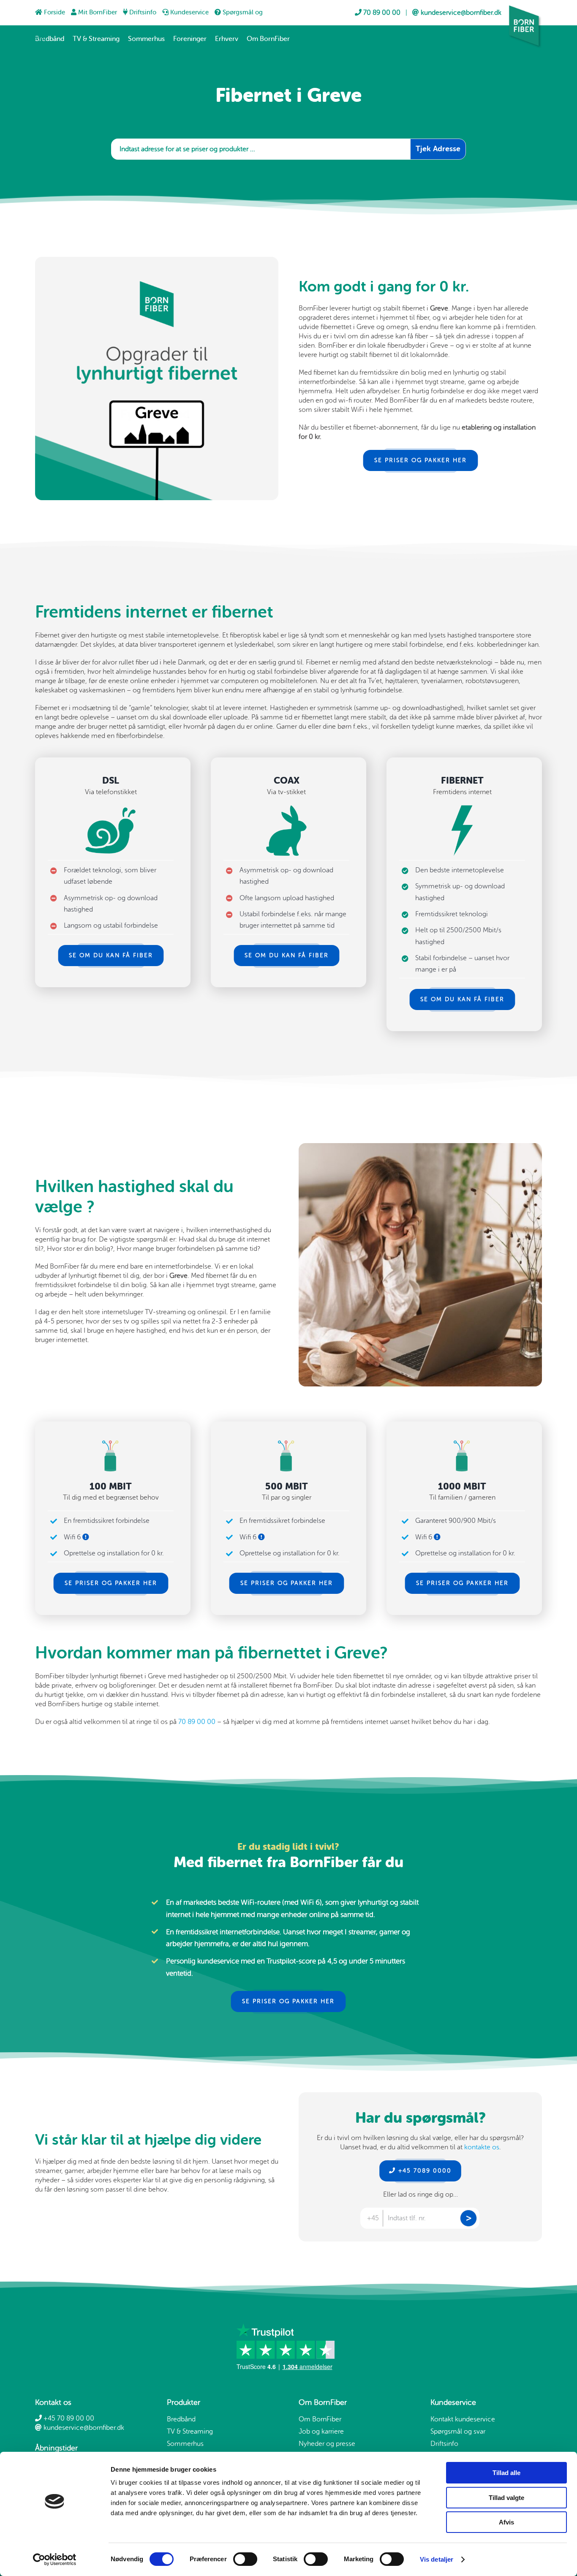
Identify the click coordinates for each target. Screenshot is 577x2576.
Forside (54, 12)
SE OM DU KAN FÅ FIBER (111, 955)
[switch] (245, 2559)
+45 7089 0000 (424, 2171)
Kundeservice (189, 12)
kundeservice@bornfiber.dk (83, 2428)
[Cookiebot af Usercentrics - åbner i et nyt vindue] (55, 2560)
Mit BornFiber (98, 12)
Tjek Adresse (438, 149)
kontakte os (482, 2147)
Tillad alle (506, 2473)
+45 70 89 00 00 (68, 2418)
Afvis (506, 2522)
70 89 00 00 (197, 1722)
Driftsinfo (143, 12)
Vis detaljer (437, 2559)
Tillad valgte (506, 2498)
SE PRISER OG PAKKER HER (421, 460)
